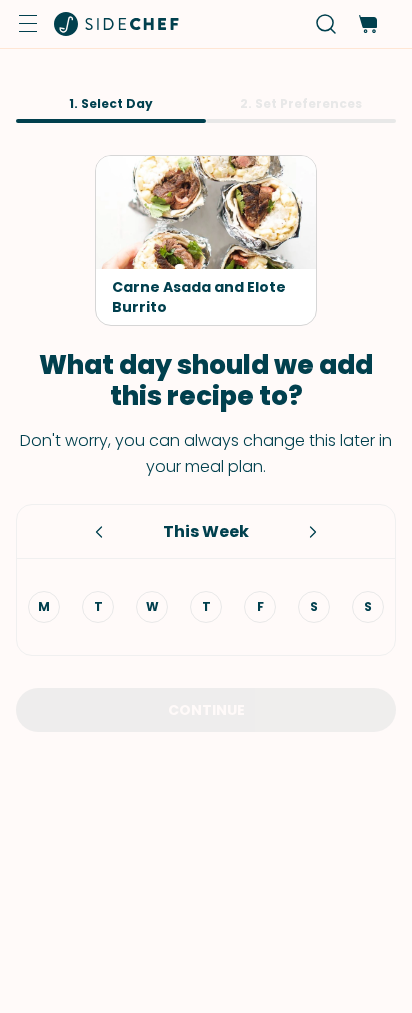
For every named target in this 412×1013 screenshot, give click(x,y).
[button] (28, 24)
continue (206, 710)
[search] (326, 24)
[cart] (367, 24)
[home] (117, 24)
